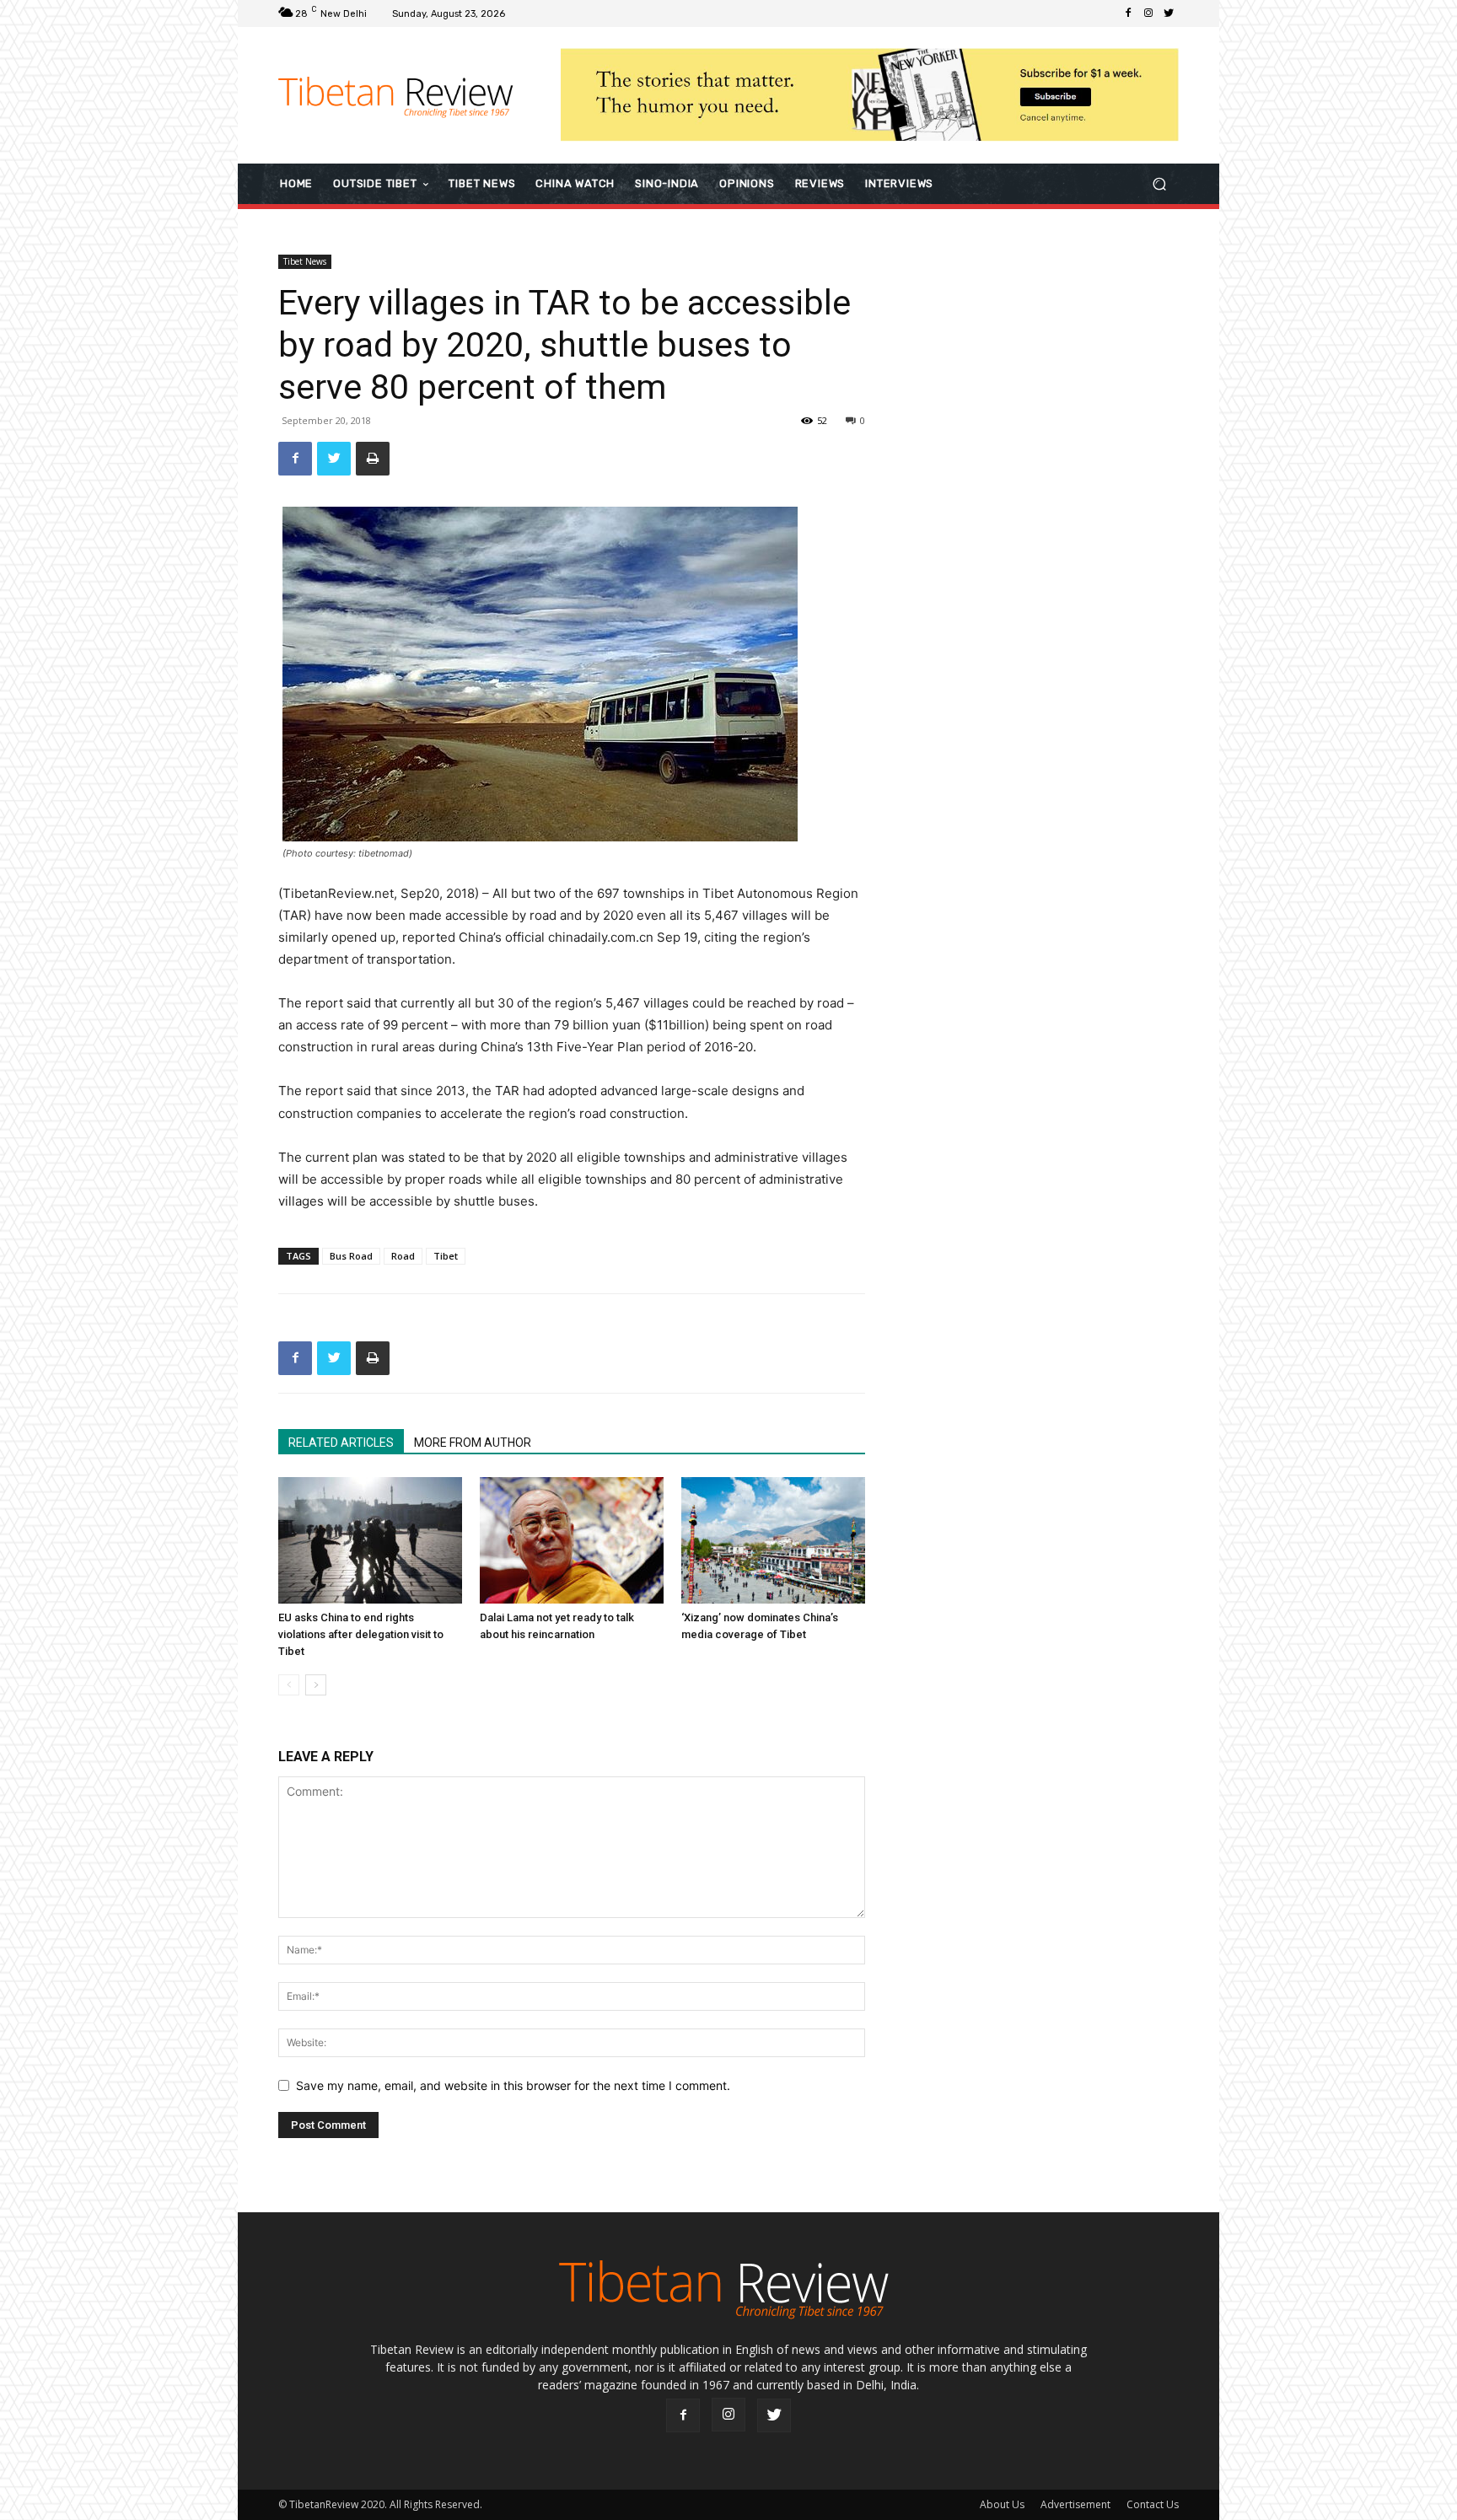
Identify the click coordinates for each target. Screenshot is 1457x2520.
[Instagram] (1148, 13)
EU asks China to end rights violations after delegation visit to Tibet (361, 1634)
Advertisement (1075, 2504)
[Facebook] (1128, 13)
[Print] (373, 459)
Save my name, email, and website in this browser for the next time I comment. (513, 2085)
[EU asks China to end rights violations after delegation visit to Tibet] (370, 1540)
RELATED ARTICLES (341, 1443)
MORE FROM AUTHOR (473, 1443)
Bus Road (351, 1256)
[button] (1159, 183)
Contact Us (1153, 2504)
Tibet (446, 1256)
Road (403, 1256)
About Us (1002, 2504)
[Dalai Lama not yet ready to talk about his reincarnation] (572, 1540)
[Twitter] (1169, 13)
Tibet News (305, 261)
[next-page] (316, 1685)
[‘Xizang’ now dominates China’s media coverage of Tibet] (773, 1540)
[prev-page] (289, 1685)
